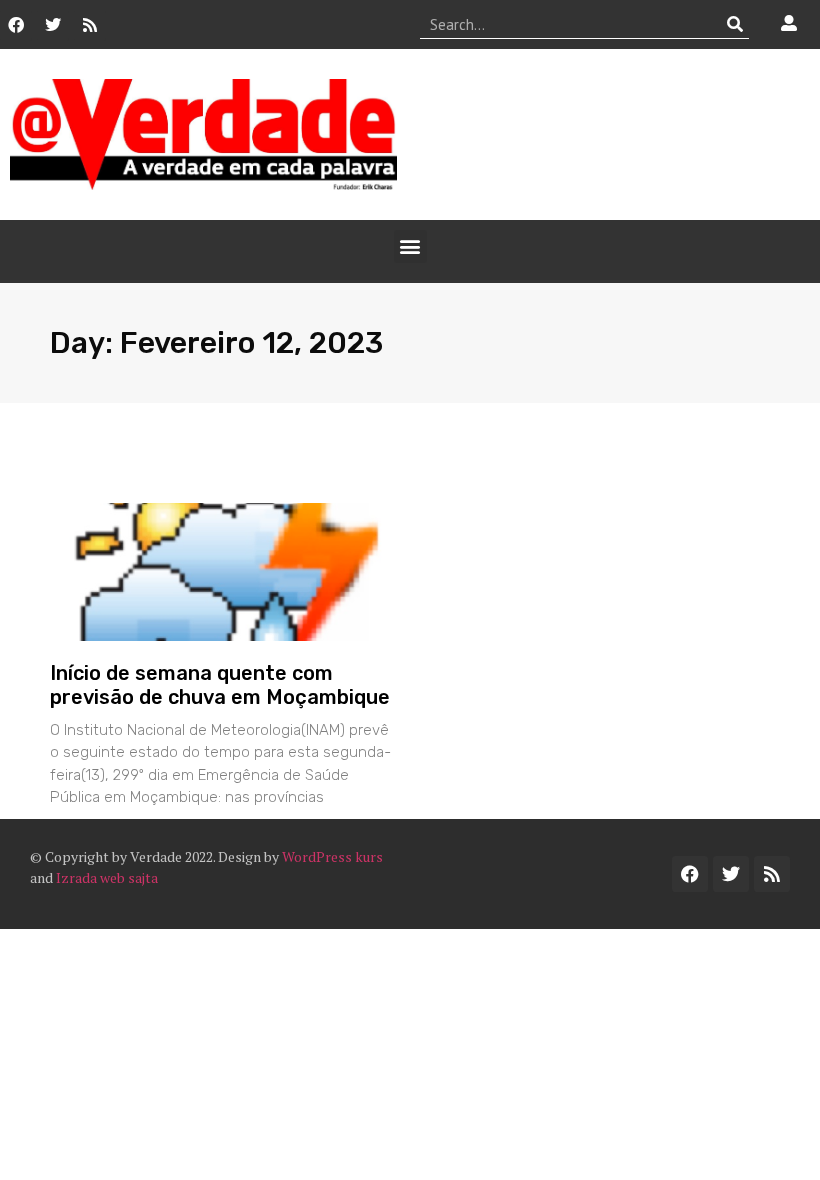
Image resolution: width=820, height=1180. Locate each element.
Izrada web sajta (107, 877)
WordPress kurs (332, 856)
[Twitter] (53, 25)
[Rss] (90, 25)
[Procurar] (734, 24)
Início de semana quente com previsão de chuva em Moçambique (220, 685)
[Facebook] (16, 25)
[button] (410, 246)
